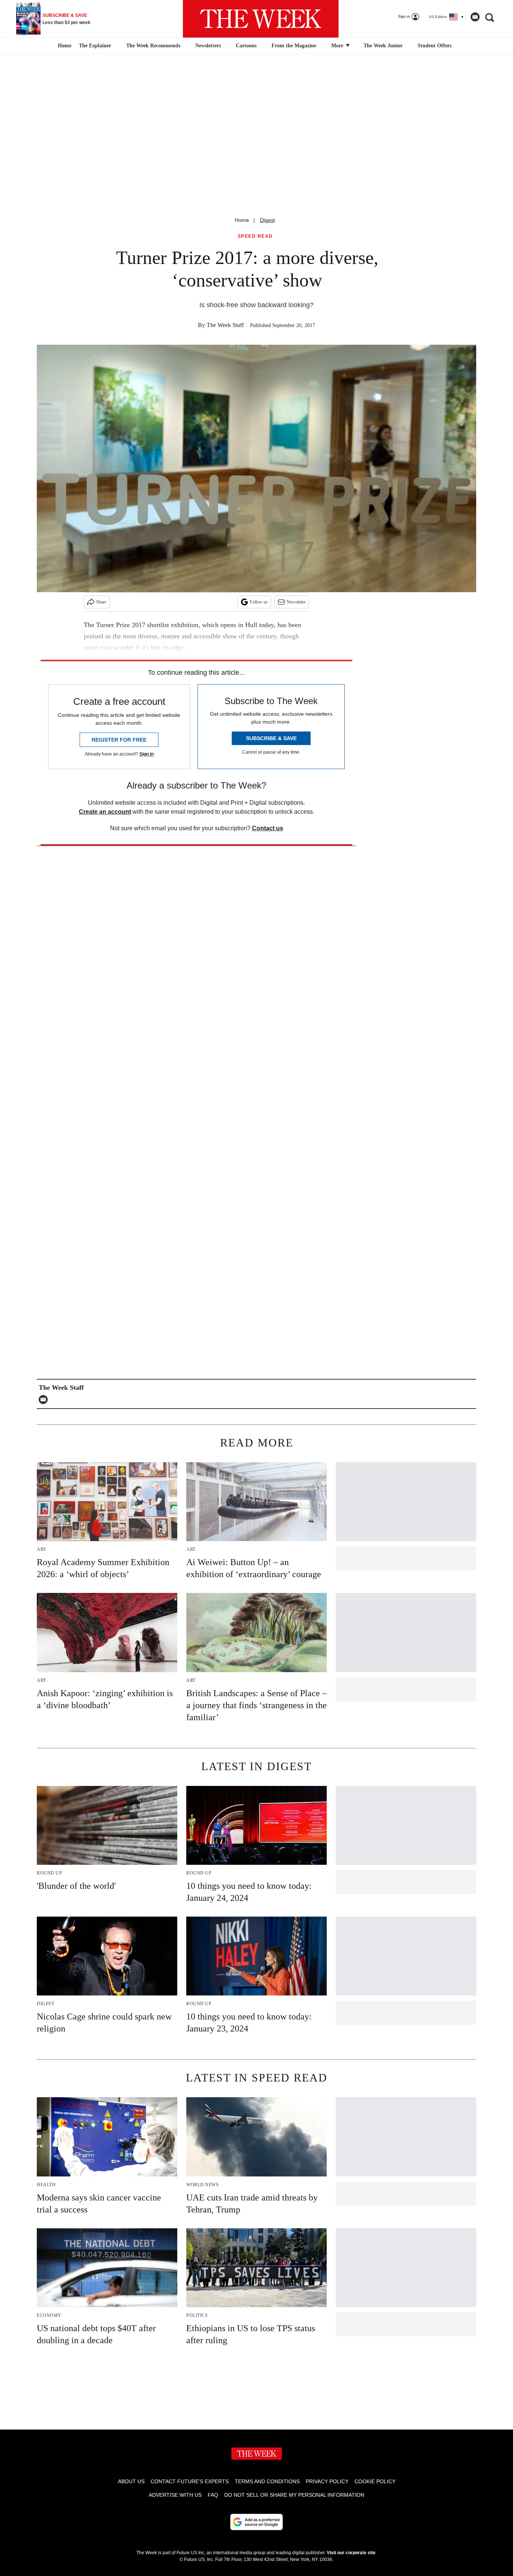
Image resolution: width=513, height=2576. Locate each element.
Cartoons (246, 46)
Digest (267, 220)
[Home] (64, 46)
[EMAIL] (45, 1400)
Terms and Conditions (267, 2481)
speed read (255, 236)
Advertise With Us (175, 2495)
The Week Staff (225, 325)
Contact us (268, 828)
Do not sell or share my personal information (294, 2495)
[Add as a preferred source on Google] (256, 2522)
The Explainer (95, 46)
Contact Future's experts (190, 2481)
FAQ (213, 2495)
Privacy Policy (327, 2481)
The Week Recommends (153, 46)
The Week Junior (383, 46)
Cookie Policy (375, 2481)
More (338, 46)
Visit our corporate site (351, 2553)
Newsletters (208, 46)
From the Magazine (294, 46)
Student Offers (435, 46)
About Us (131, 2481)
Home (242, 220)
